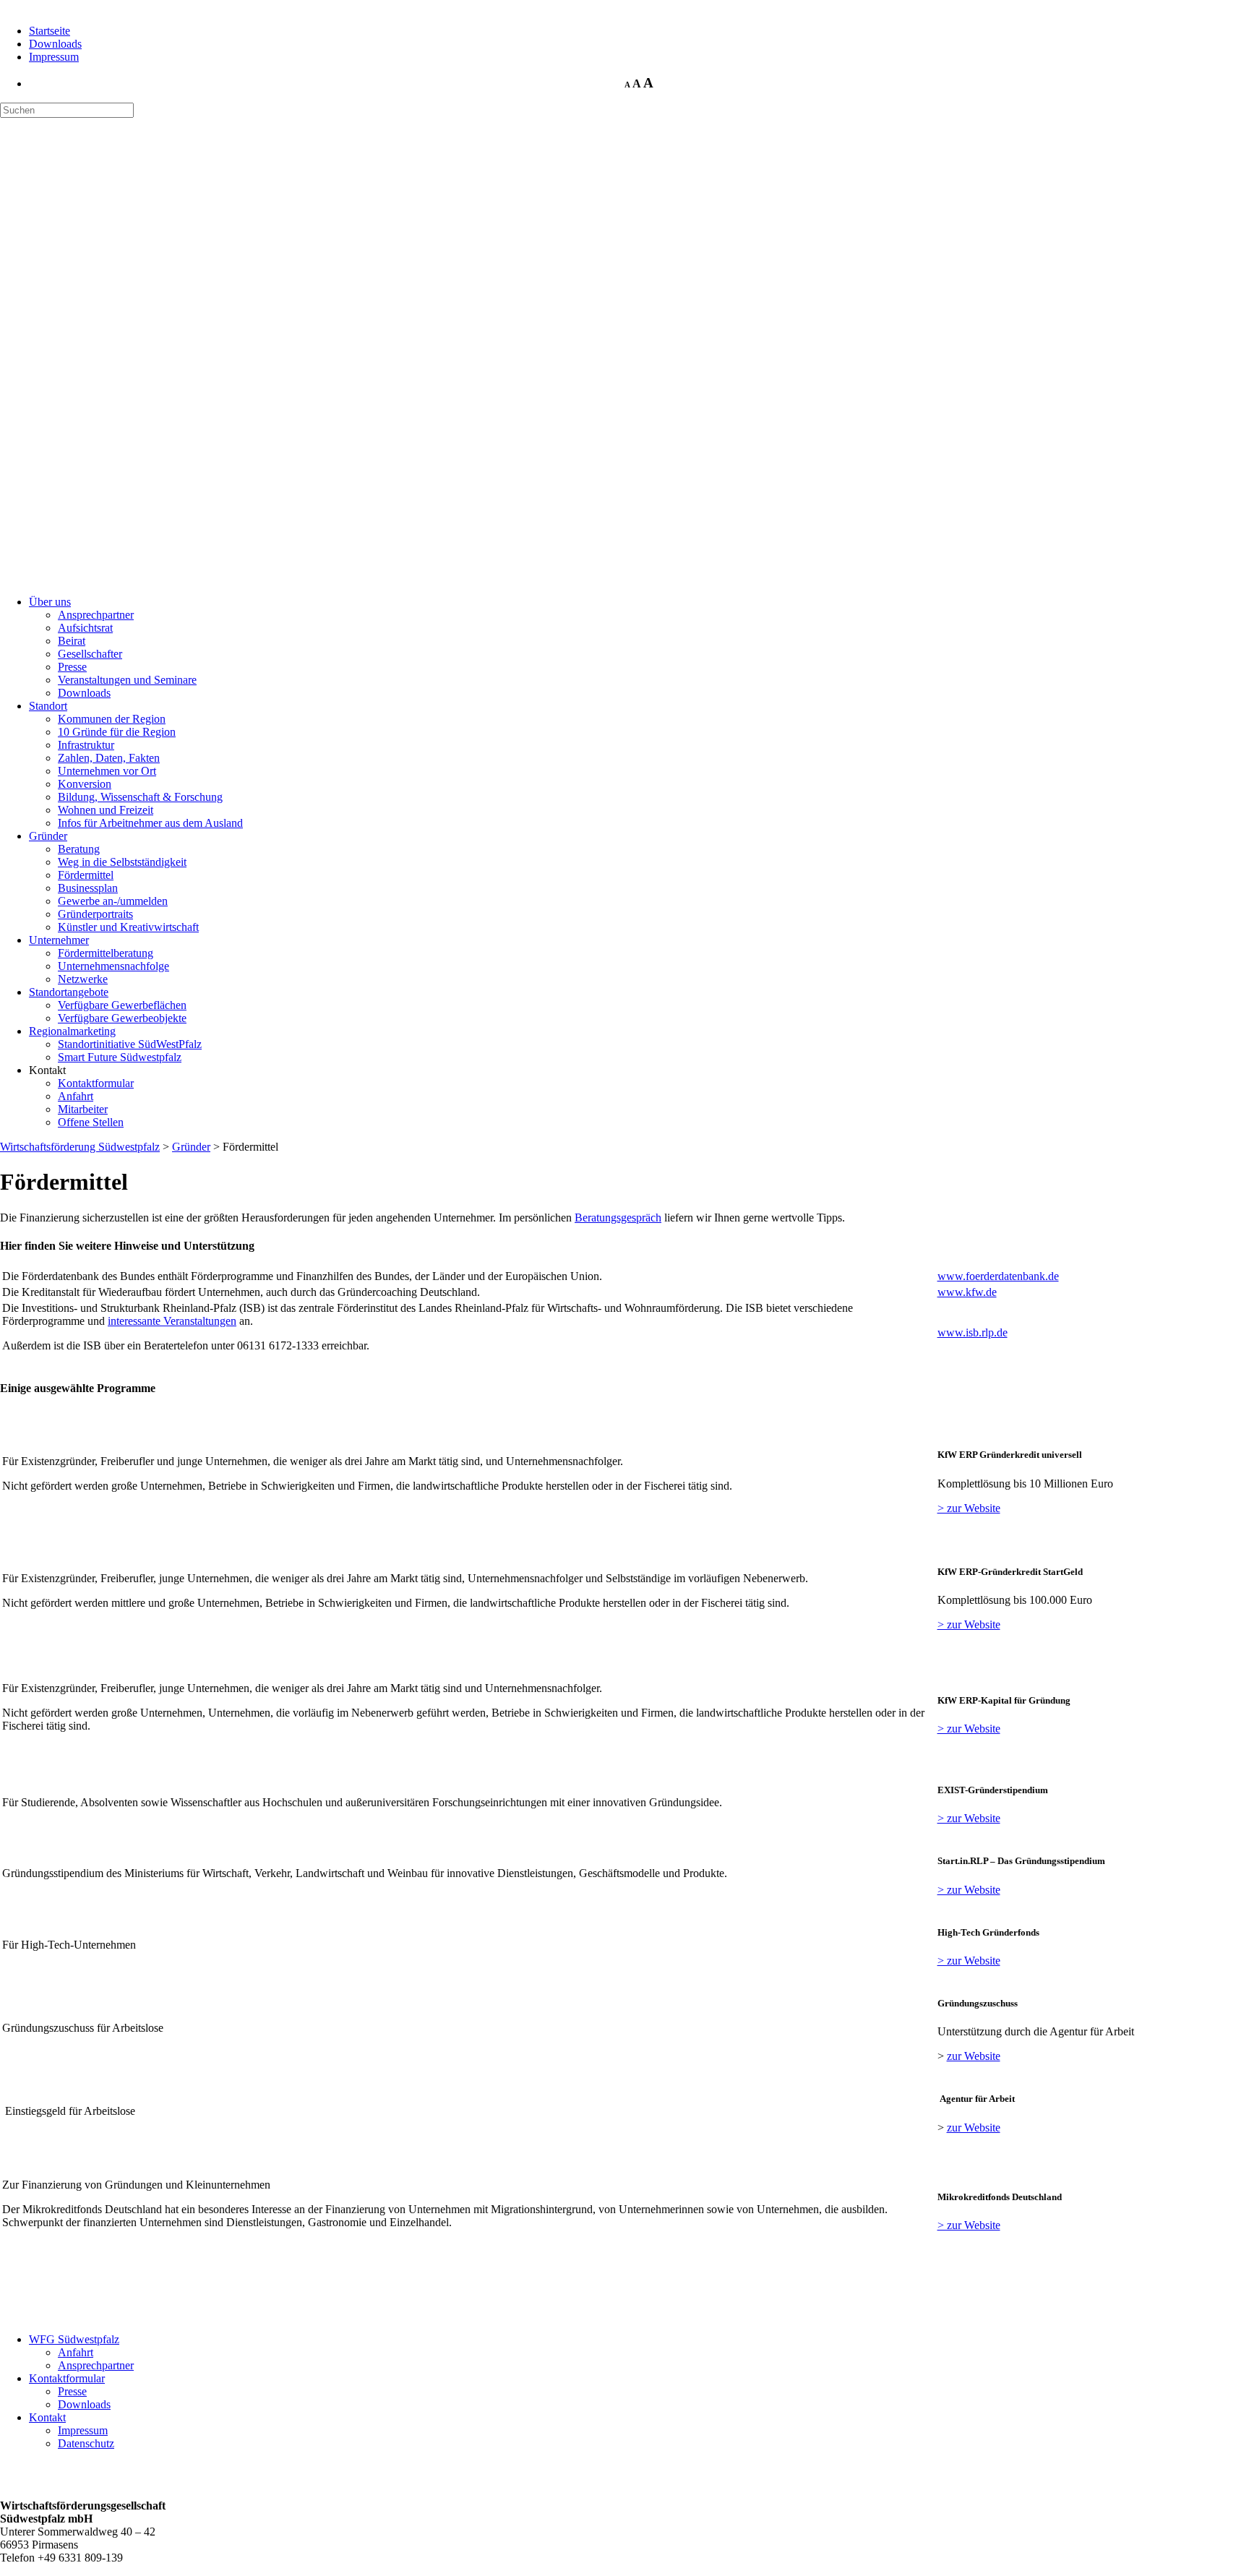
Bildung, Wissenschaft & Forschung (140, 797)
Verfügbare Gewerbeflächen (122, 1005)
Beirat (72, 641)
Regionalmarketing (72, 1031)
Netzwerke (83, 979)
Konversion (85, 784)
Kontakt (47, 2417)
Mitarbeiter (83, 1109)
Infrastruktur (86, 745)
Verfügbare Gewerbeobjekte (122, 1018)
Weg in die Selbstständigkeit (122, 862)
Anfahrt (76, 1096)
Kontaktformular (96, 1083)
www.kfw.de (967, 1292)
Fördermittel (86, 875)
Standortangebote (69, 992)
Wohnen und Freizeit (106, 810)
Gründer (48, 836)
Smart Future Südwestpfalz (120, 1057)
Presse (72, 667)
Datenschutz (86, 2443)
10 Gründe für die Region (117, 732)
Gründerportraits (95, 914)
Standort (48, 706)
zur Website (974, 2056)
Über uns (50, 602)
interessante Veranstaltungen (172, 1321)
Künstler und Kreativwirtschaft (128, 927)
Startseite (50, 31)
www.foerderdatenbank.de (998, 1276)
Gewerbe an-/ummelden (113, 901)
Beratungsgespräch (618, 1218)
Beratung (79, 849)
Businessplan (88, 888)
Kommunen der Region (112, 719)
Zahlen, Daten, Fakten (109, 758)
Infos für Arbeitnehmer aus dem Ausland (150, 823)
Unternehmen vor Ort (107, 771)
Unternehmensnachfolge (113, 966)
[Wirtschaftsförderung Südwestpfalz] (71, 188)
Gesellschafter (90, 654)
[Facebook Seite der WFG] (12, 2481)
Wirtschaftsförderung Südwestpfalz (80, 1147)
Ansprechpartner (96, 615)
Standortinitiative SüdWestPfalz (130, 1044)
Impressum (54, 57)
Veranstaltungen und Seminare (127, 680)
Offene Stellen (91, 1122)
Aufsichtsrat (85, 628)
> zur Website (969, 1508)
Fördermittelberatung (106, 953)
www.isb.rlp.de (973, 1332)
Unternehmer (59, 940)
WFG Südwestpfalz (74, 2339)
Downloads (55, 44)
